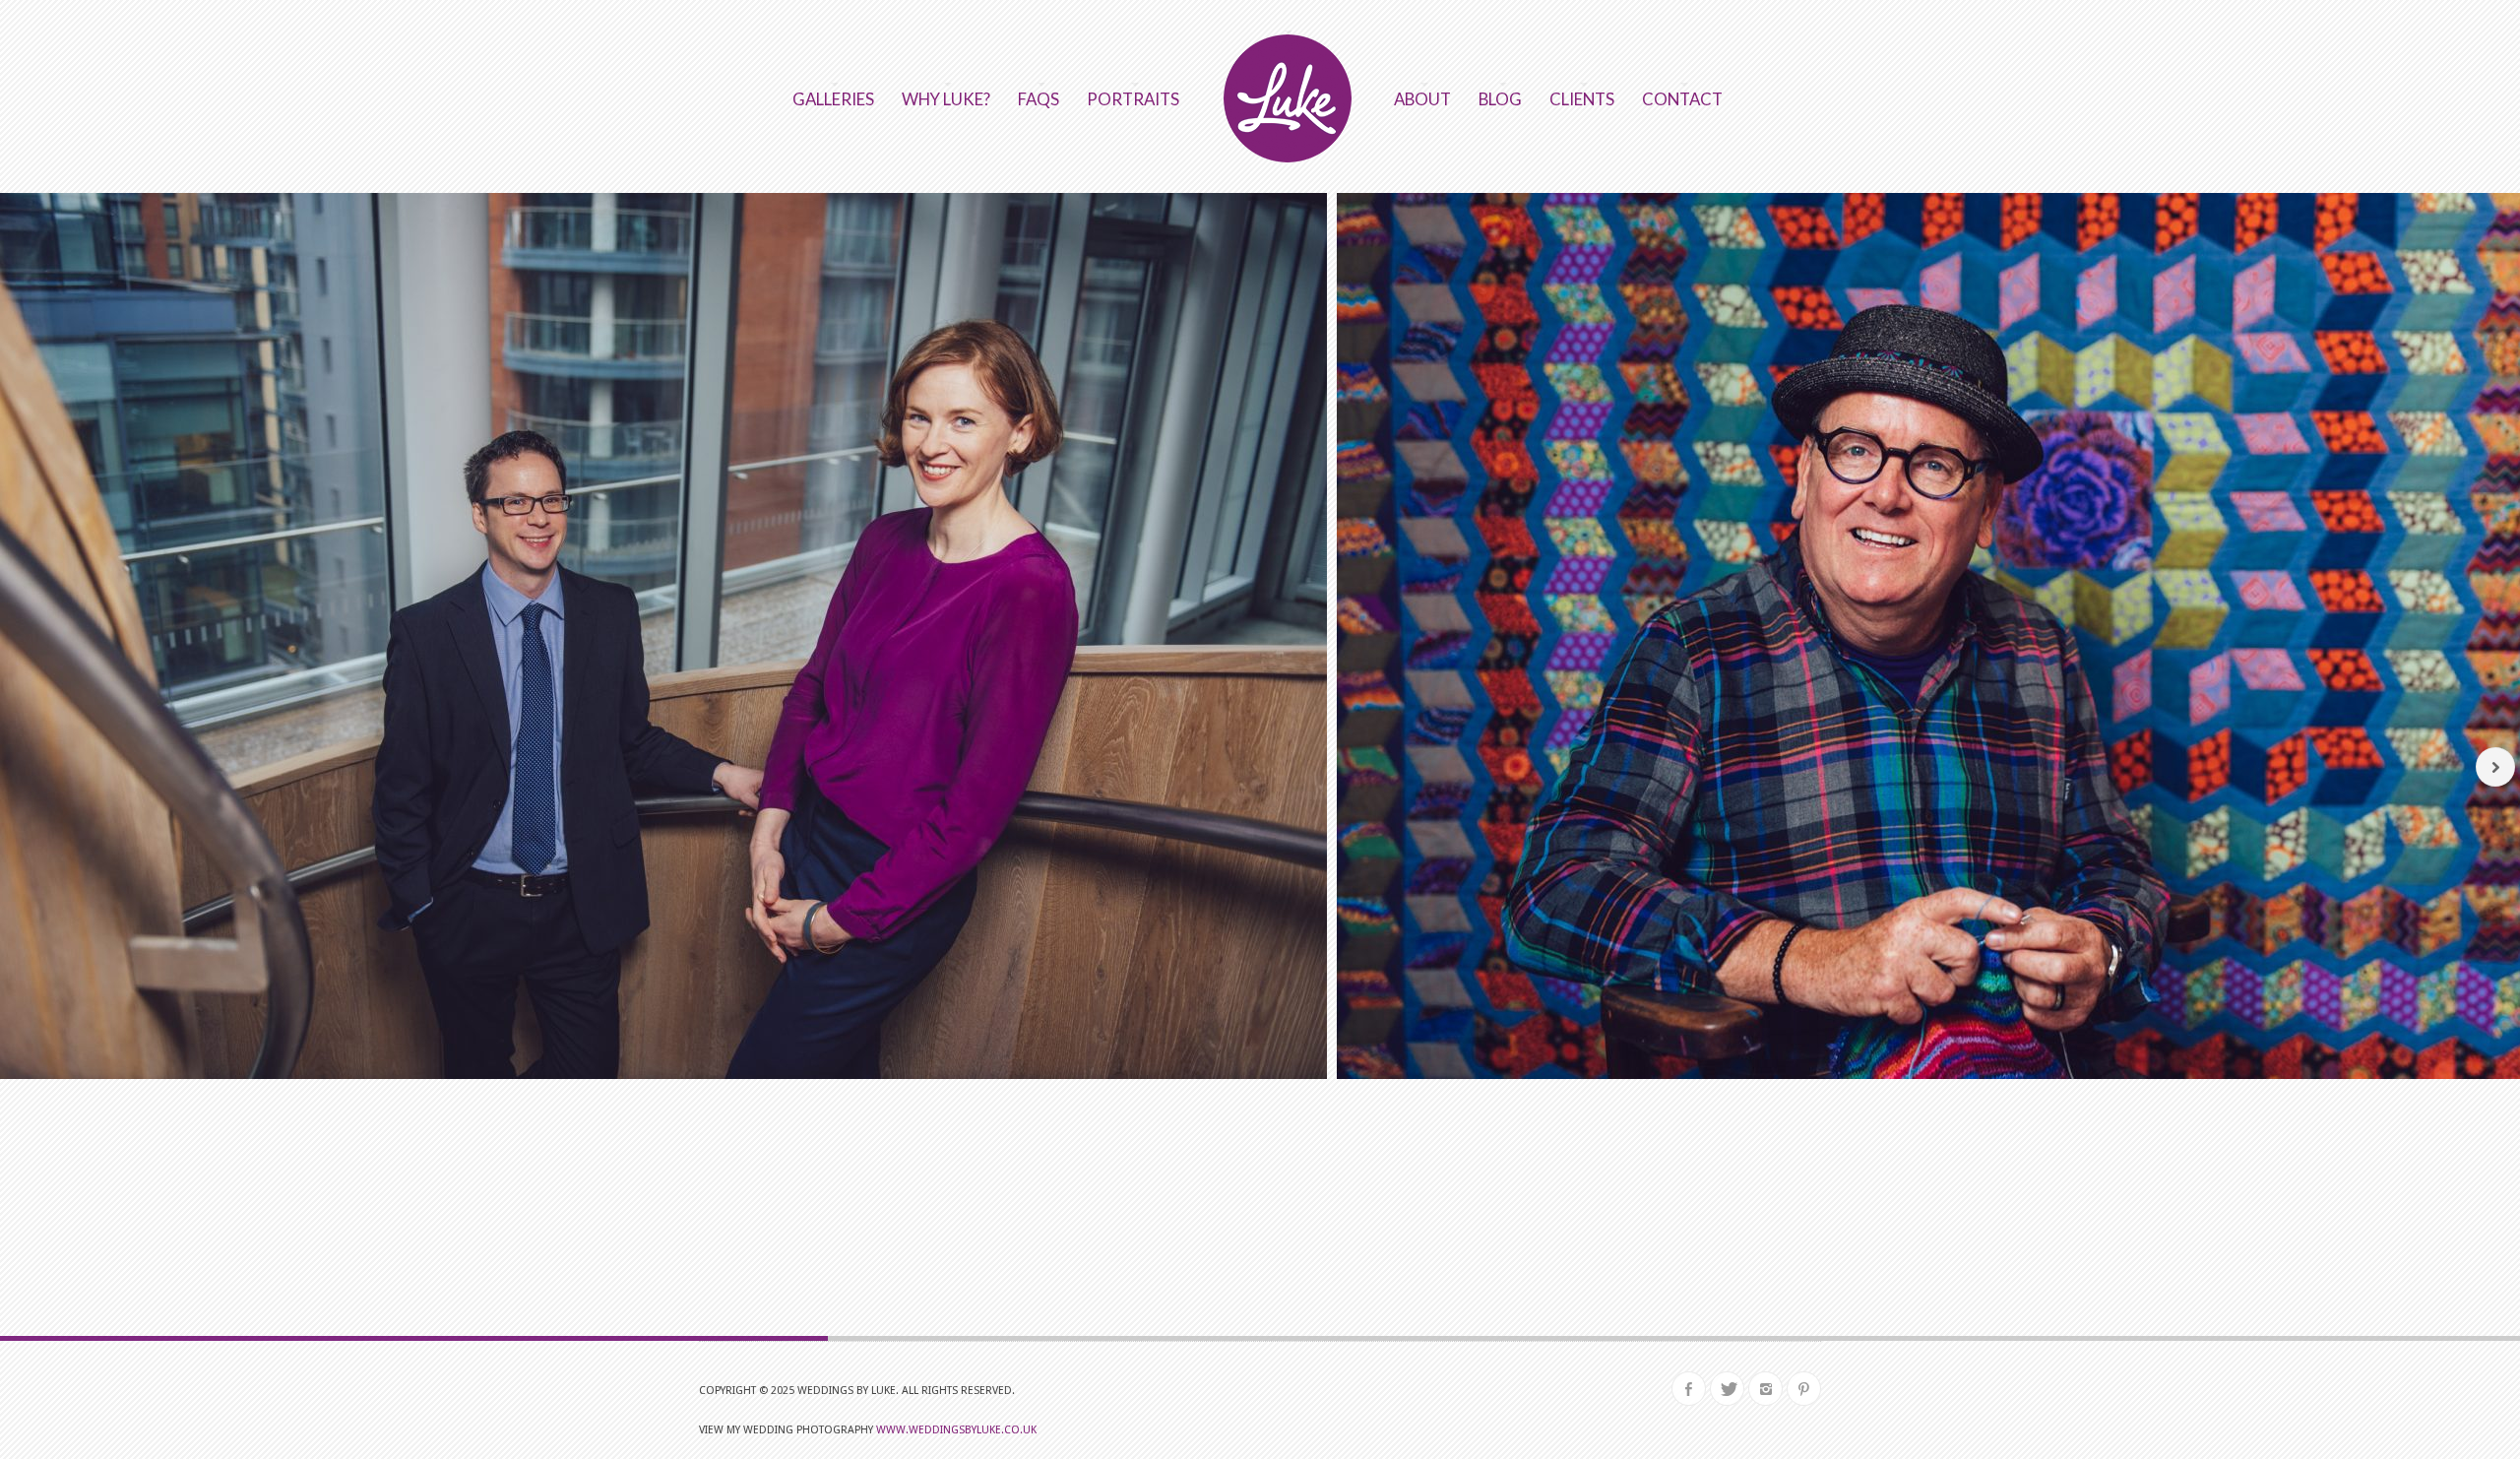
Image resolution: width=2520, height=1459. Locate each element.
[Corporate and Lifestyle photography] (1288, 1297)
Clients (1582, 99)
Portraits (1133, 99)
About (1422, 99)
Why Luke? (946, 99)
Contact (1682, 99)
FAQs (1039, 99)
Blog (1500, 99)
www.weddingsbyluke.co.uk (956, 1430)
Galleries (833, 99)
